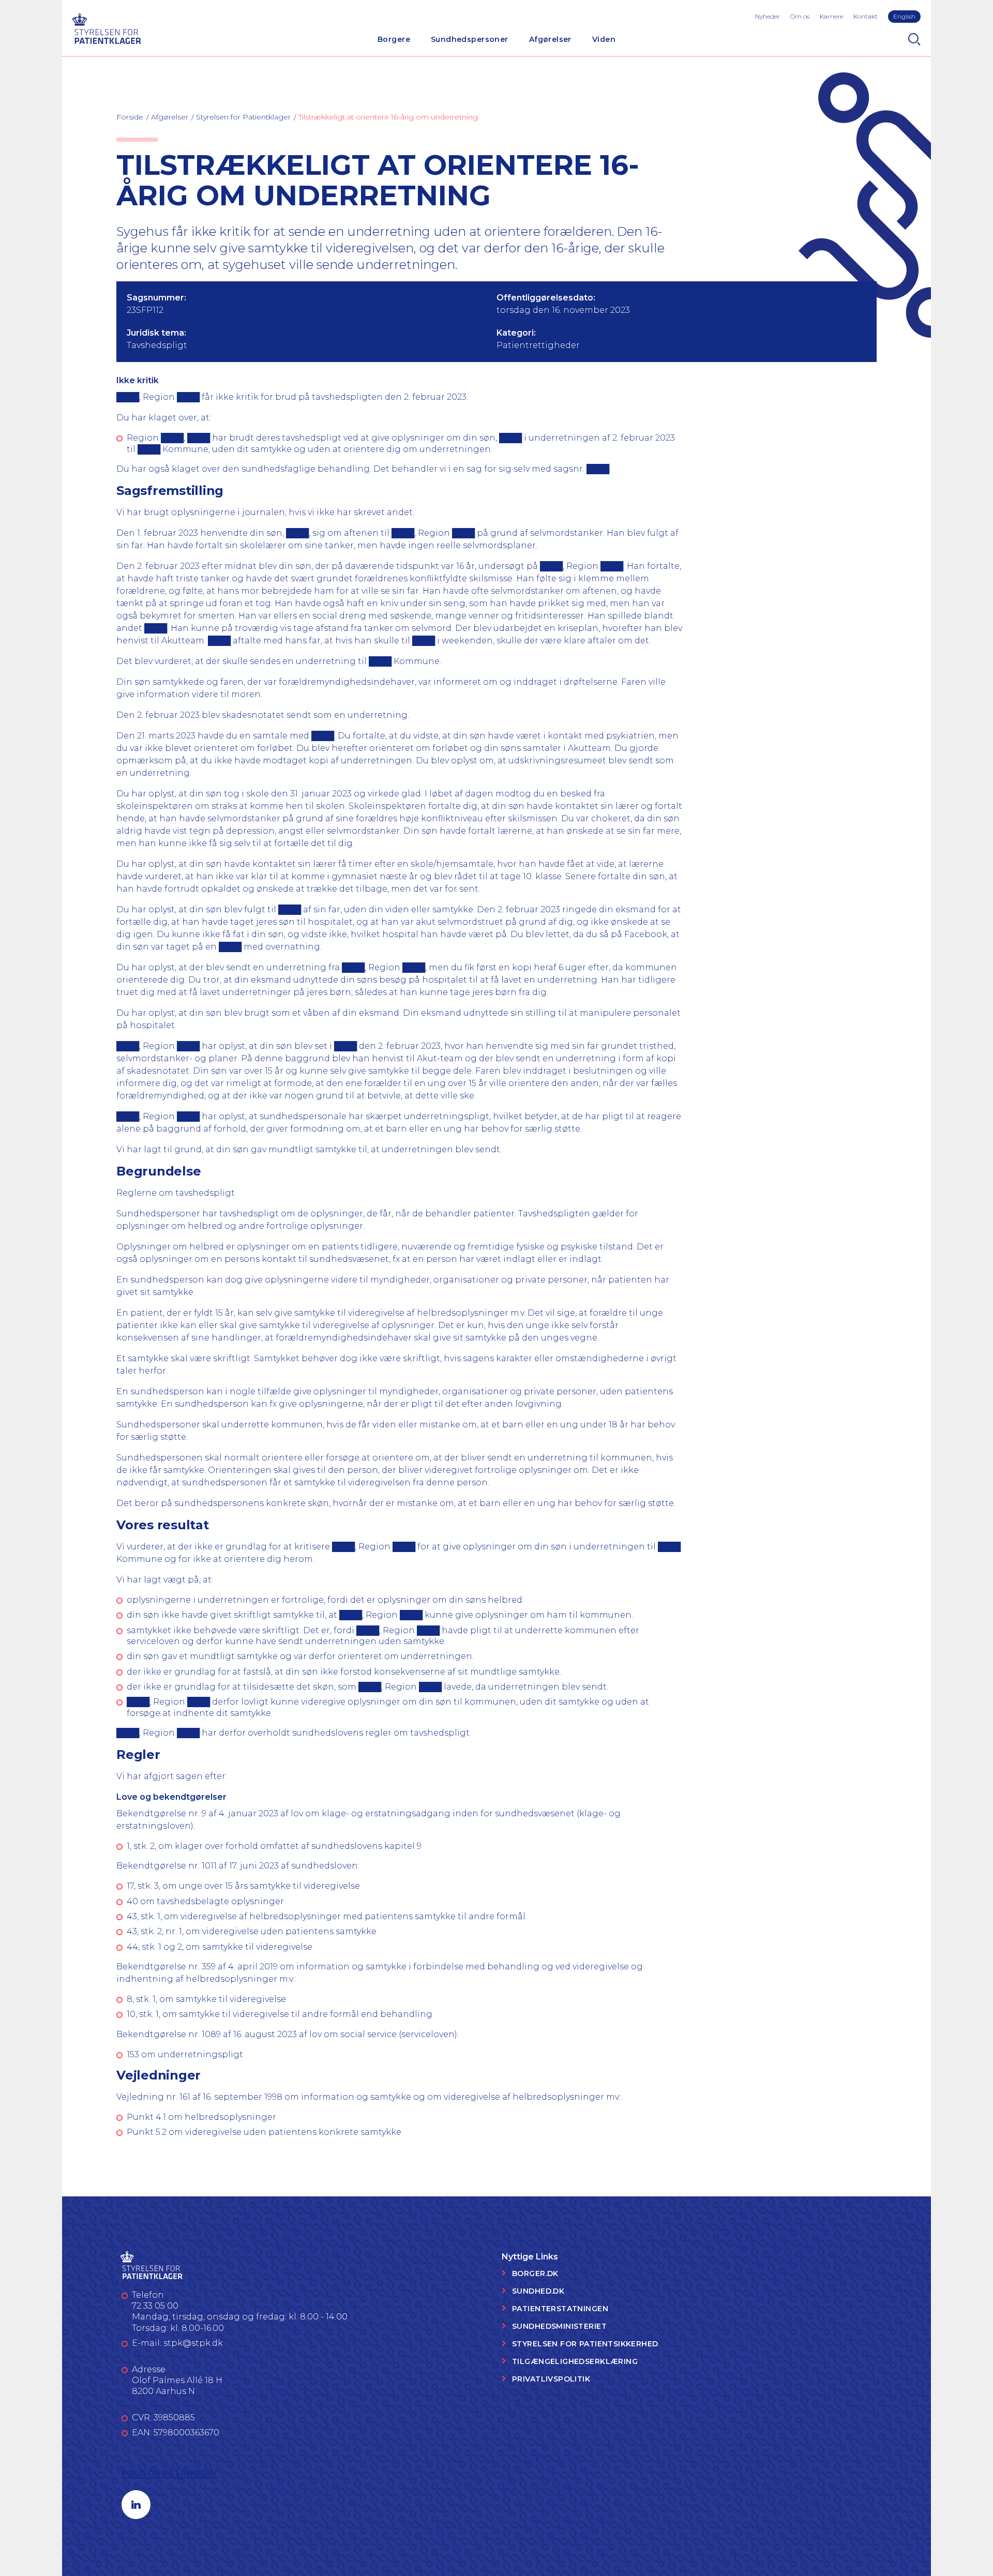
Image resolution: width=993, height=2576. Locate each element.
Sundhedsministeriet (559, 2326)
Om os (800, 16)
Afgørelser (550, 39)
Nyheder (768, 16)
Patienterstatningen (560, 2309)
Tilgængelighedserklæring (575, 2361)
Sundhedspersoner (470, 39)
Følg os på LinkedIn (169, 2473)
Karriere (831, 16)
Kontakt (866, 16)
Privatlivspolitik (551, 2379)
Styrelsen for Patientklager (243, 117)
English (904, 16)
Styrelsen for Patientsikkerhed (585, 2344)
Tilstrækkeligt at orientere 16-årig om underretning (388, 117)
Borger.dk (535, 2273)
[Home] (107, 27)
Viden (604, 39)
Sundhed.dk (538, 2291)
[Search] (914, 39)
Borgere (394, 39)
